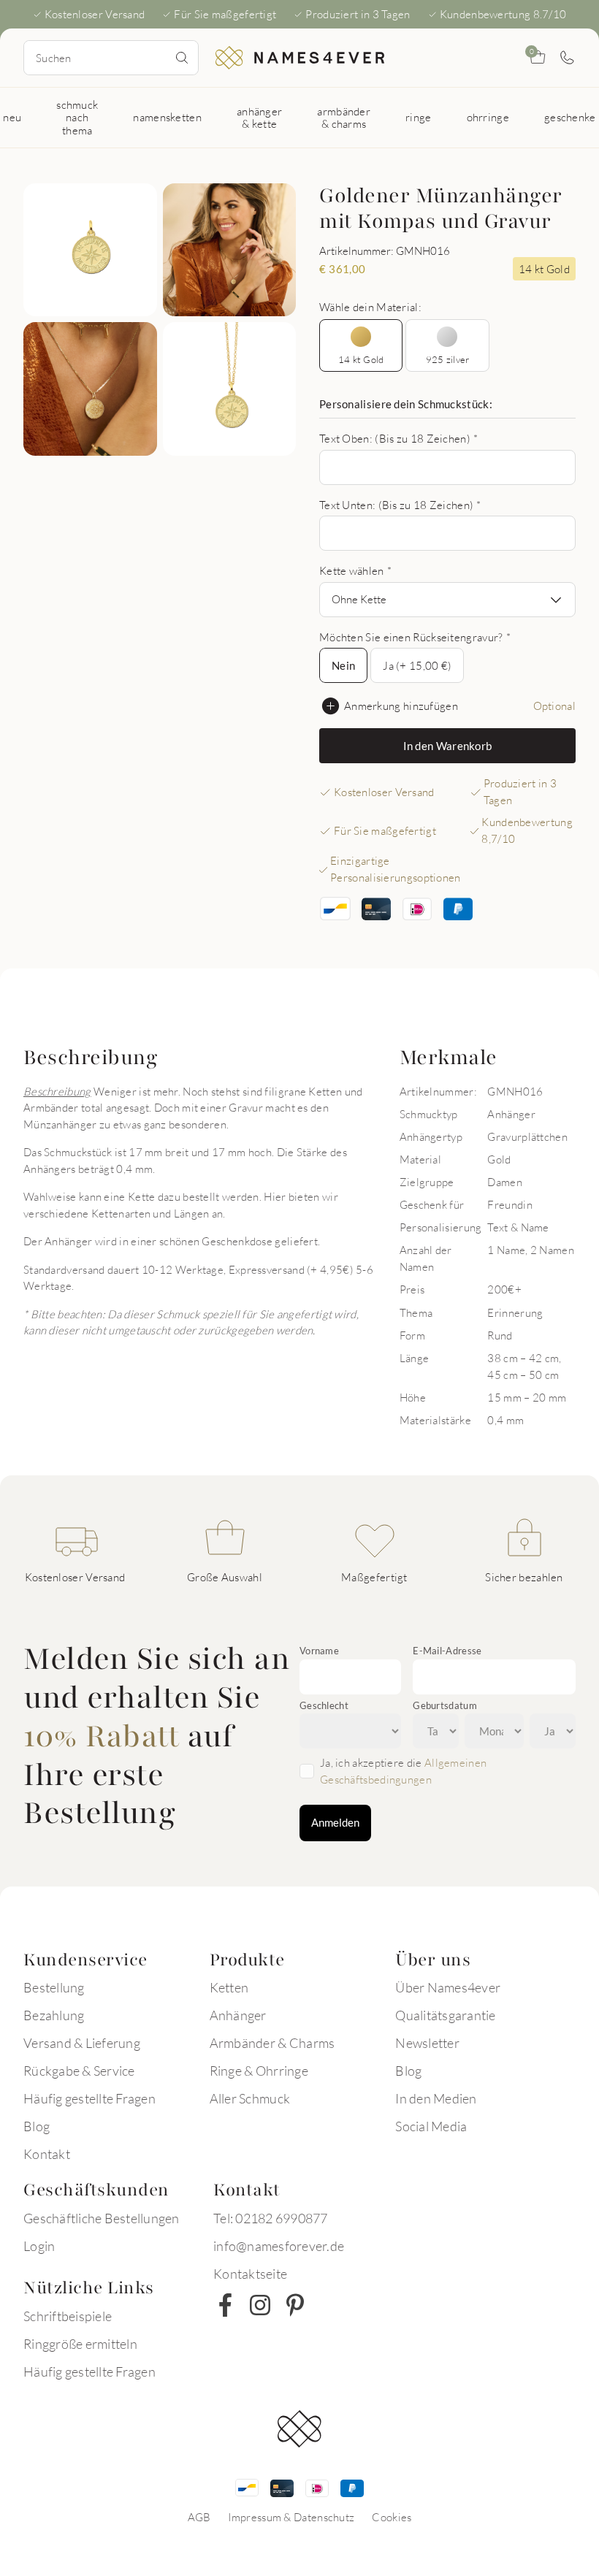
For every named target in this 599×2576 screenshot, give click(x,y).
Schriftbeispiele (68, 2316)
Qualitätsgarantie (445, 2015)
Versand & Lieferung (82, 2043)
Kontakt (47, 2154)
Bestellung (54, 1987)
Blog (37, 2126)
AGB (199, 2517)
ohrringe (488, 117)
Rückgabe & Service (79, 2071)
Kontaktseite (250, 2274)
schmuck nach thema (77, 117)
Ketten (229, 1987)
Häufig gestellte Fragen (89, 2098)
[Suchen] (182, 58)
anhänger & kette (259, 117)
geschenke (570, 117)
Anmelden (335, 1822)
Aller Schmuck (250, 2098)
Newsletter (427, 2043)
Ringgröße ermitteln (80, 2344)
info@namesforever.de (279, 2246)
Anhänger (238, 2015)
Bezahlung (54, 2015)
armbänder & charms (344, 117)
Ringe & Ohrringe (259, 2071)
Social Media (431, 2126)
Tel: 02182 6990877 (271, 2218)
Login (39, 2246)
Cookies (392, 2517)
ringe (419, 117)
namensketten (167, 117)
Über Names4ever (448, 1987)
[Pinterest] (295, 2305)
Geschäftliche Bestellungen (102, 2218)
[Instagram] (260, 2305)
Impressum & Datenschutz (291, 2517)
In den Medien (436, 2098)
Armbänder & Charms (272, 2043)
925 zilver (448, 359)
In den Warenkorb (448, 746)
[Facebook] (225, 2305)
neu (12, 117)
